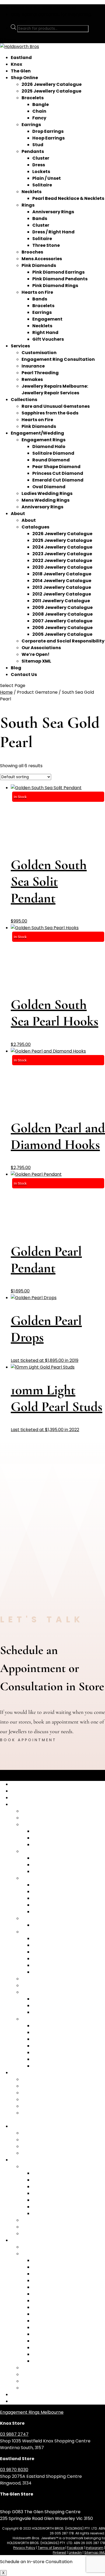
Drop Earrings (48, 131)
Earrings (31, 125)
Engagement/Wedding (37, 433)
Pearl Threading (40, 373)
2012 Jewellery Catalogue (62, 594)
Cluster (41, 158)
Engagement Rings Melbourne (32, 2412)
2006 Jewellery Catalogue (62, 628)
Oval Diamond (49, 487)
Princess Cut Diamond (58, 473)
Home (6, 692)
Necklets (31, 192)
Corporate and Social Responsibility (63, 641)
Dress (39, 165)
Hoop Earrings (48, 138)
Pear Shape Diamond (56, 467)
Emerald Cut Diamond (58, 480)
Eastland (21, 58)
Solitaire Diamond (53, 453)
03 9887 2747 (14, 2434)
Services (20, 346)
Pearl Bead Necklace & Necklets (68, 198)
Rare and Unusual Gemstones (56, 406)
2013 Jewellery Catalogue (62, 587)
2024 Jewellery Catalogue (62, 547)
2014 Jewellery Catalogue (62, 581)
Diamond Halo (49, 447)
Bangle (41, 104)
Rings (28, 205)
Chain (39, 111)
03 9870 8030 (14, 2470)
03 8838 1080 (14, 2505)
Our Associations (41, 648)
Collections (24, 400)
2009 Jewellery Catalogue (62, 607)
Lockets (41, 172)
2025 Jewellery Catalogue (51, 91)
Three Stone (46, 245)
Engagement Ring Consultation (58, 359)
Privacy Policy (24, 2548)
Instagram (94, 2548)
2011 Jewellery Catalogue (61, 601)
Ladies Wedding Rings (47, 493)
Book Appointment (28, 1740)
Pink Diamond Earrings (58, 272)
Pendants (33, 151)
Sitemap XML (36, 661)
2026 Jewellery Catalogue (52, 84)
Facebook (75, 2548)
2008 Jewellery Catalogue (62, 614)
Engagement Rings (43, 440)
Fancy (39, 118)
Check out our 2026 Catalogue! (44, 8)
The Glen (21, 71)
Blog (16, 668)
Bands (40, 218)
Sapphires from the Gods (50, 413)
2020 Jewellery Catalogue (62, 567)
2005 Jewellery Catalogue (62, 634)
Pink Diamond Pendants (60, 279)
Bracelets (33, 98)
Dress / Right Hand (53, 232)
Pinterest (59, 2553)
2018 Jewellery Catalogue (62, 574)
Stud (38, 145)
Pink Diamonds (39, 265)
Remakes (32, 379)
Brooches (32, 252)
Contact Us (24, 675)
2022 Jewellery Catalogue (62, 561)
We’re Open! (36, 654)
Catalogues (35, 527)
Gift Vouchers (48, 339)
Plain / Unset (47, 178)
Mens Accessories (42, 259)
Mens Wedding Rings (45, 500)
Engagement (47, 319)
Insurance (33, 366)
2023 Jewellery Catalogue (62, 554)
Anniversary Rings (53, 212)
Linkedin (75, 2553)
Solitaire (42, 185)
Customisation (39, 353)
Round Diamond (51, 460)
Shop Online (24, 78)
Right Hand (45, 332)
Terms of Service (51, 2548)
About (18, 514)
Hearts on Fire (37, 292)
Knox (16, 64)
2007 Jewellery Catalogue (62, 621)
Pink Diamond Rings (55, 286)
